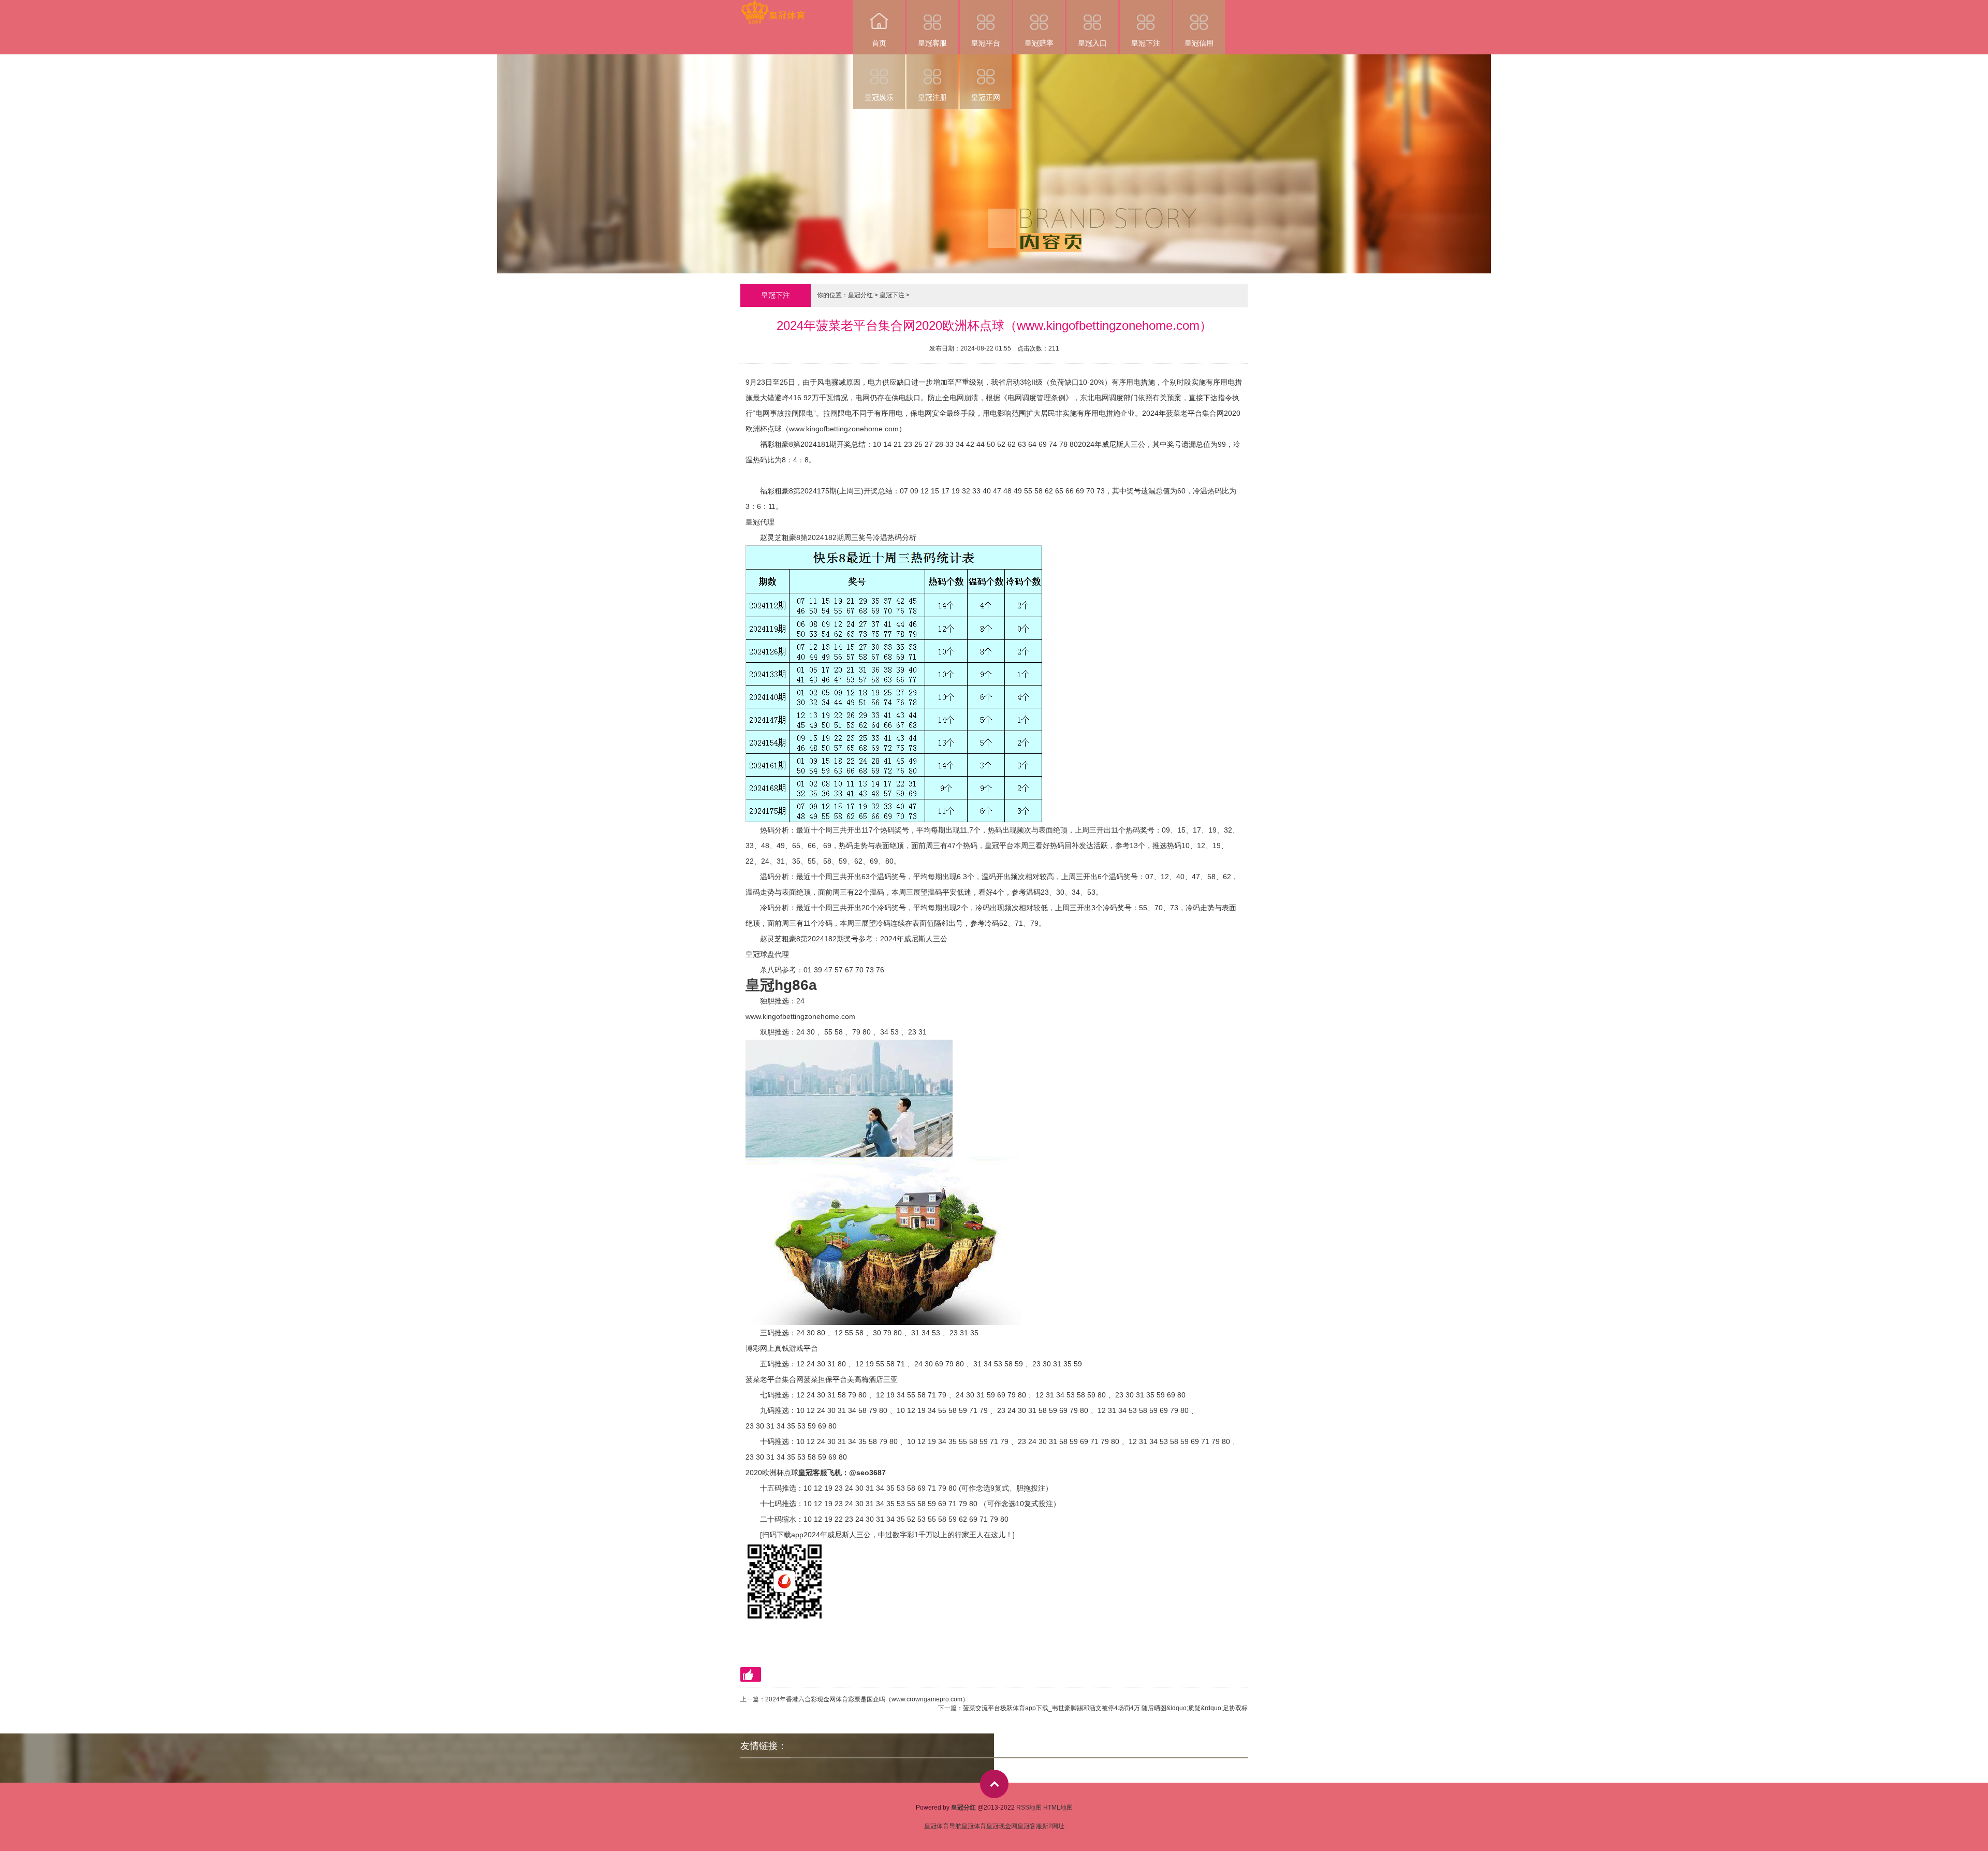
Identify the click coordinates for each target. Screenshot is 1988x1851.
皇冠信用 (1199, 43)
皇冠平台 (986, 43)
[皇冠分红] (773, 7)
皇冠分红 (860, 295)
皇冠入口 (1092, 43)
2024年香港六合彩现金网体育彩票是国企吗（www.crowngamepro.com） (867, 1699)
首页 (879, 43)
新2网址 (1053, 1826)
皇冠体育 (974, 1826)
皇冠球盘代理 (767, 954)
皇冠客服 (932, 43)
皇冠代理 (760, 522)
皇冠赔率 (1039, 43)
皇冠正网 (986, 97)
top (994, 1784)
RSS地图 (1029, 1808)
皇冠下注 (1146, 43)
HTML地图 (1058, 1808)
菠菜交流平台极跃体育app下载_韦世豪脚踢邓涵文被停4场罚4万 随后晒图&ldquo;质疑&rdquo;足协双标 (1105, 1708)
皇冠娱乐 (879, 97)
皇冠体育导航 (943, 1826)
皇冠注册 (932, 97)
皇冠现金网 (1002, 1826)
